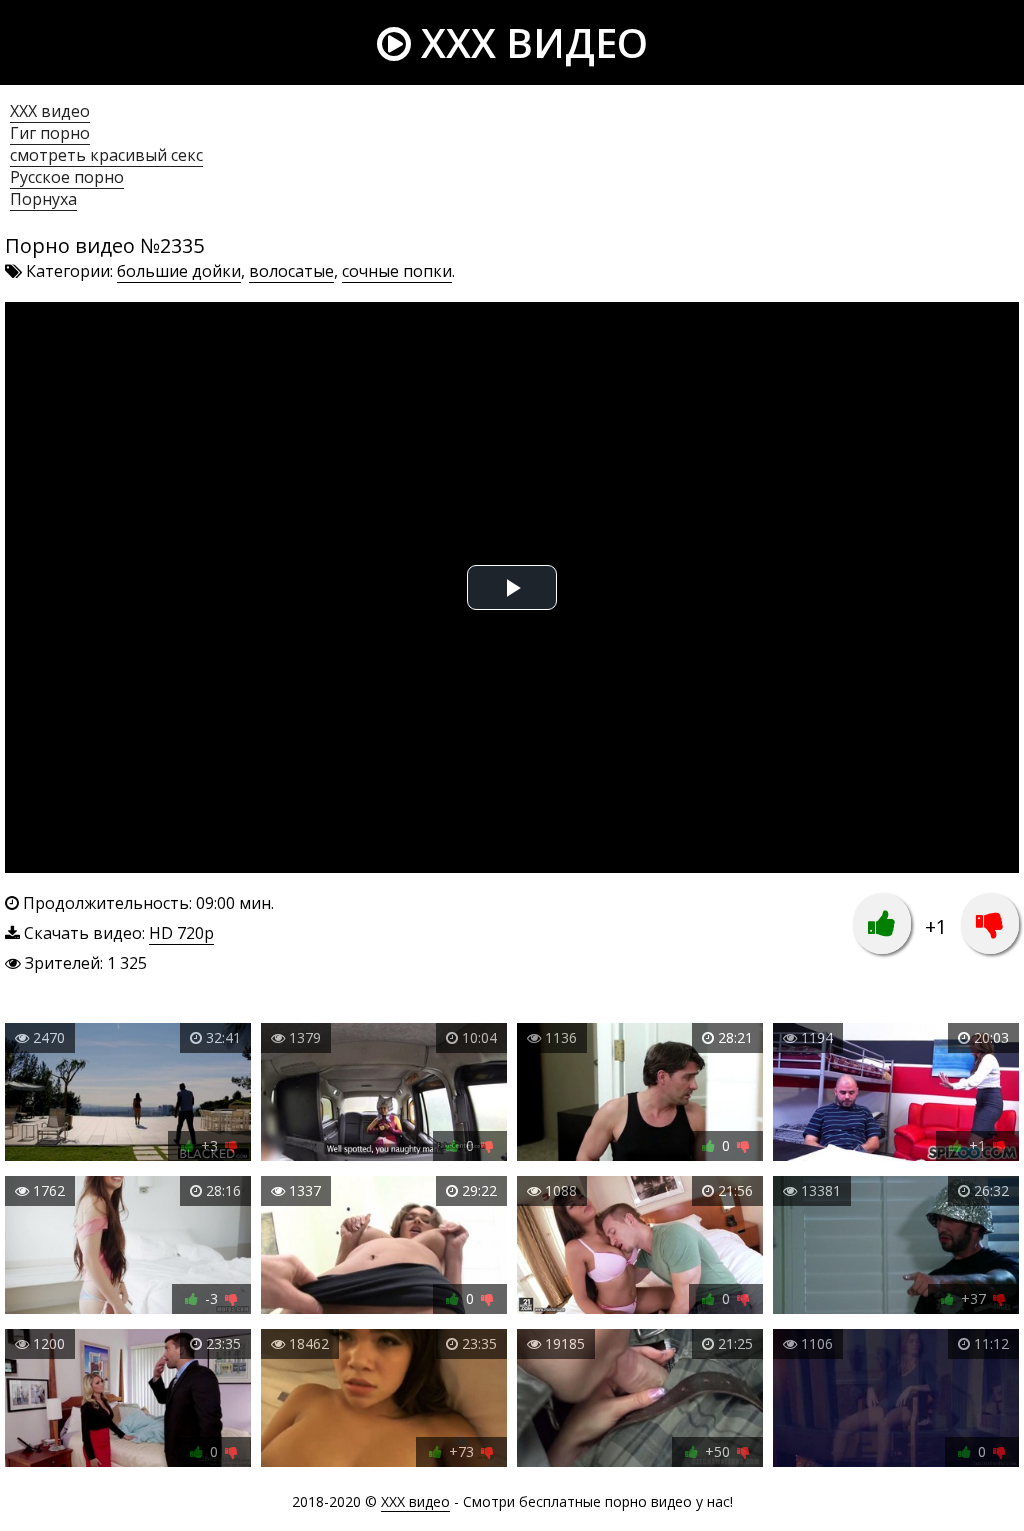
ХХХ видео (50, 111)
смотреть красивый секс (106, 155)
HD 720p (181, 933)
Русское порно (67, 177)
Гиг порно (50, 133)
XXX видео (529, 42)
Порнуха (43, 199)
